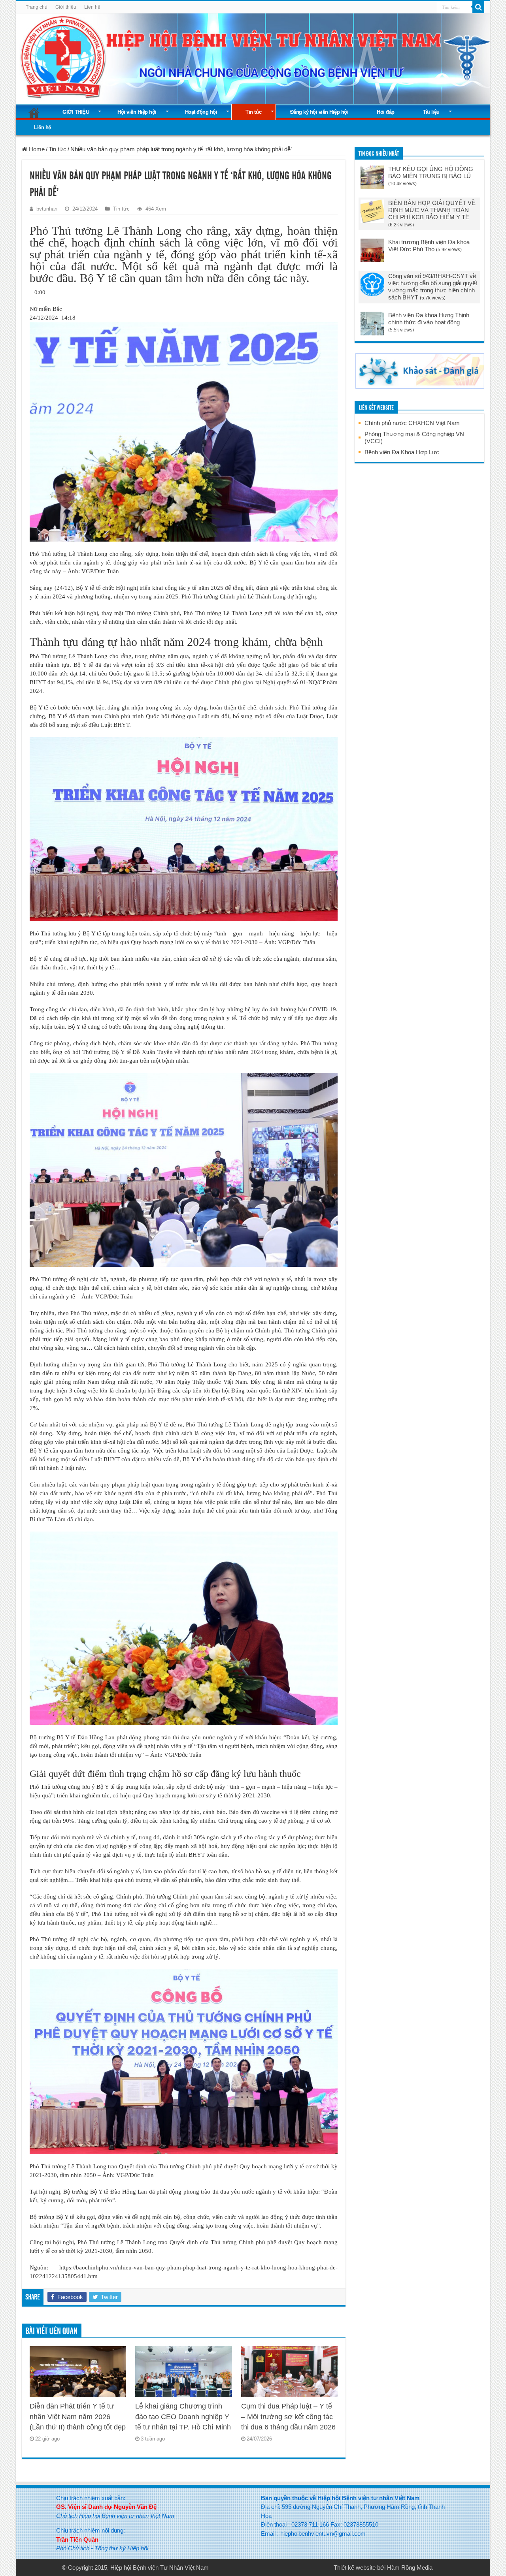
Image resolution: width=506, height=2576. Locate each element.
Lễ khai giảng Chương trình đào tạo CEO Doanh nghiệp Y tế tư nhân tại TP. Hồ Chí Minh (183, 2417)
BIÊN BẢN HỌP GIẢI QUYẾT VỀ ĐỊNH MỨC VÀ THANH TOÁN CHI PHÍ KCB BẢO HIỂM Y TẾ (432, 210)
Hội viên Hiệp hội (137, 112)
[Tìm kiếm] (478, 7)
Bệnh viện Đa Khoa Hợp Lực (402, 452)
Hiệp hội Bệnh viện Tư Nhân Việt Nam (160, 2568)
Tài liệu (431, 112)
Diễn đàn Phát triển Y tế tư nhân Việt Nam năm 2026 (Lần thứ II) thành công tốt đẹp (78, 2417)
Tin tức (254, 112)
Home (36, 149)
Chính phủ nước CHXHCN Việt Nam (412, 423)
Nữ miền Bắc (46, 309)
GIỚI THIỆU (76, 112)
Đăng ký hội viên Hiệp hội (319, 112)
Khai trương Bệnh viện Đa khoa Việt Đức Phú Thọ (429, 246)
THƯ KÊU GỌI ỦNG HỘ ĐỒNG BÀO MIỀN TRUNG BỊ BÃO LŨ (431, 172)
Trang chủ (37, 7)
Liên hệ (92, 7)
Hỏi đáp (386, 112)
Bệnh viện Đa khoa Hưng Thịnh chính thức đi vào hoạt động (429, 319)
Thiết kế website (355, 2568)
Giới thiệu (66, 7)
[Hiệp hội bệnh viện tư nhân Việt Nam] (253, 57)
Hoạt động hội (201, 112)
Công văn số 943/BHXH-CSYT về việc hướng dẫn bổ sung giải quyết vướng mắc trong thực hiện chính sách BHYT (433, 287)
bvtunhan (47, 209)
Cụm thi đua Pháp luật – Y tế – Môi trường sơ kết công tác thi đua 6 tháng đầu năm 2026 (288, 2417)
